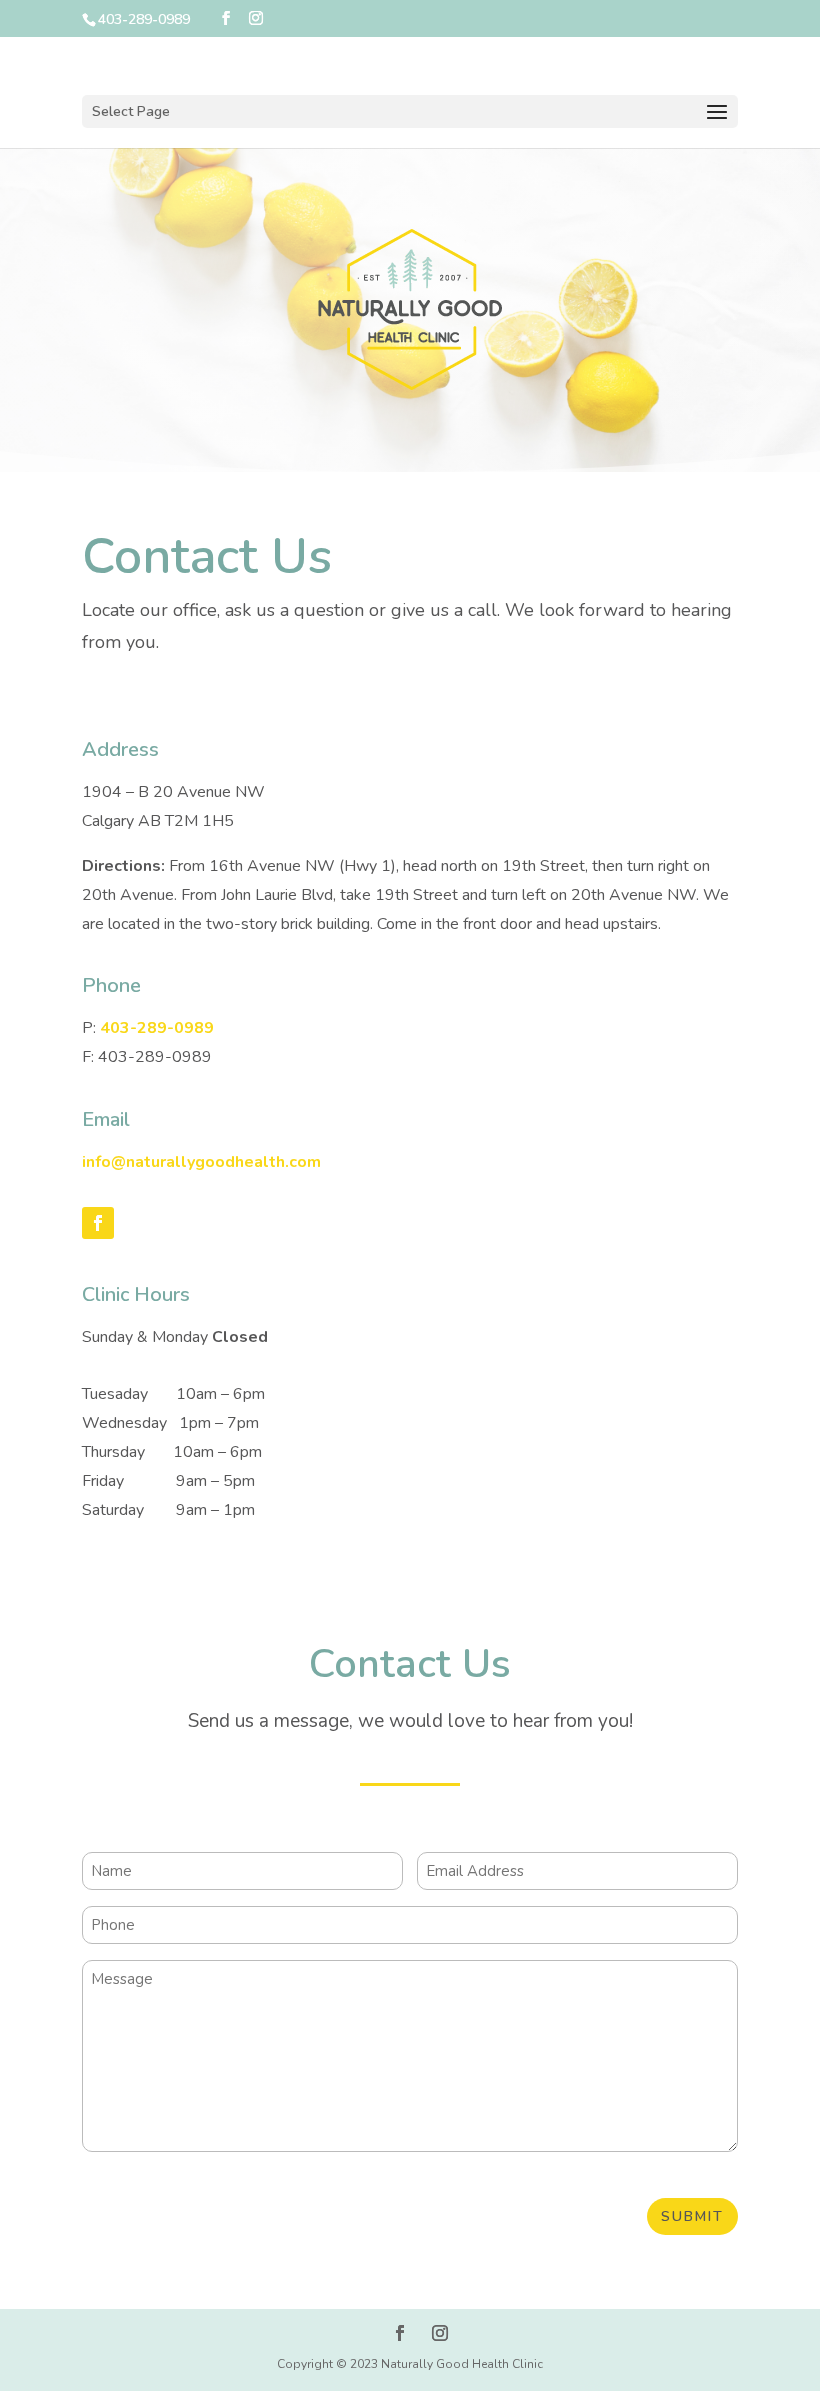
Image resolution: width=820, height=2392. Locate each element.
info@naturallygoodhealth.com (201, 1162)
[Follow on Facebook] (98, 1223)
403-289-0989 (157, 1028)
